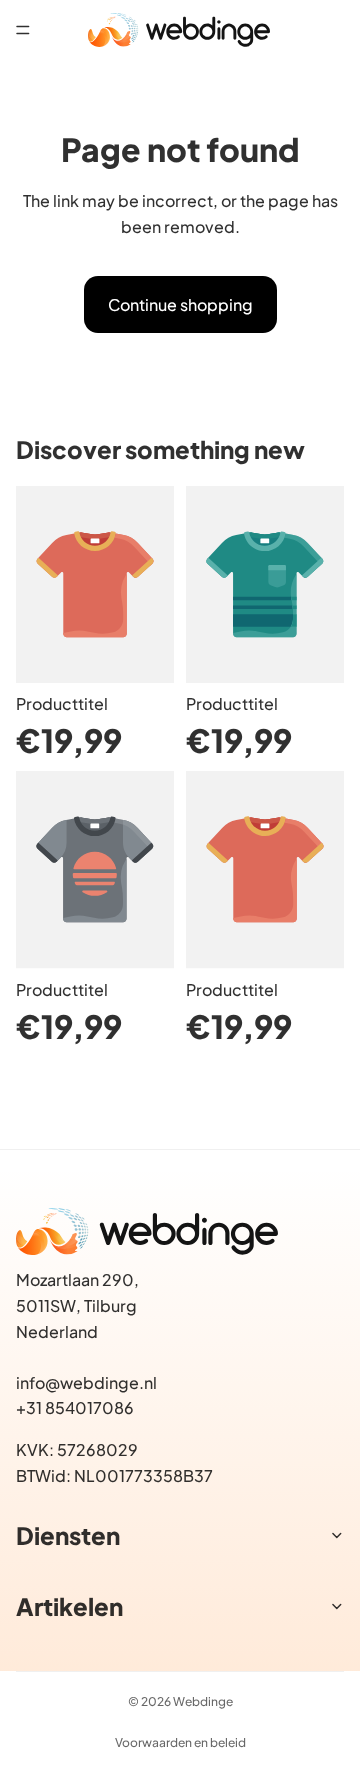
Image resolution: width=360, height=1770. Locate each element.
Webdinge (203, 1701)
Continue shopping (180, 304)
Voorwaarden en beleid (180, 1742)
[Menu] (23, 30)
